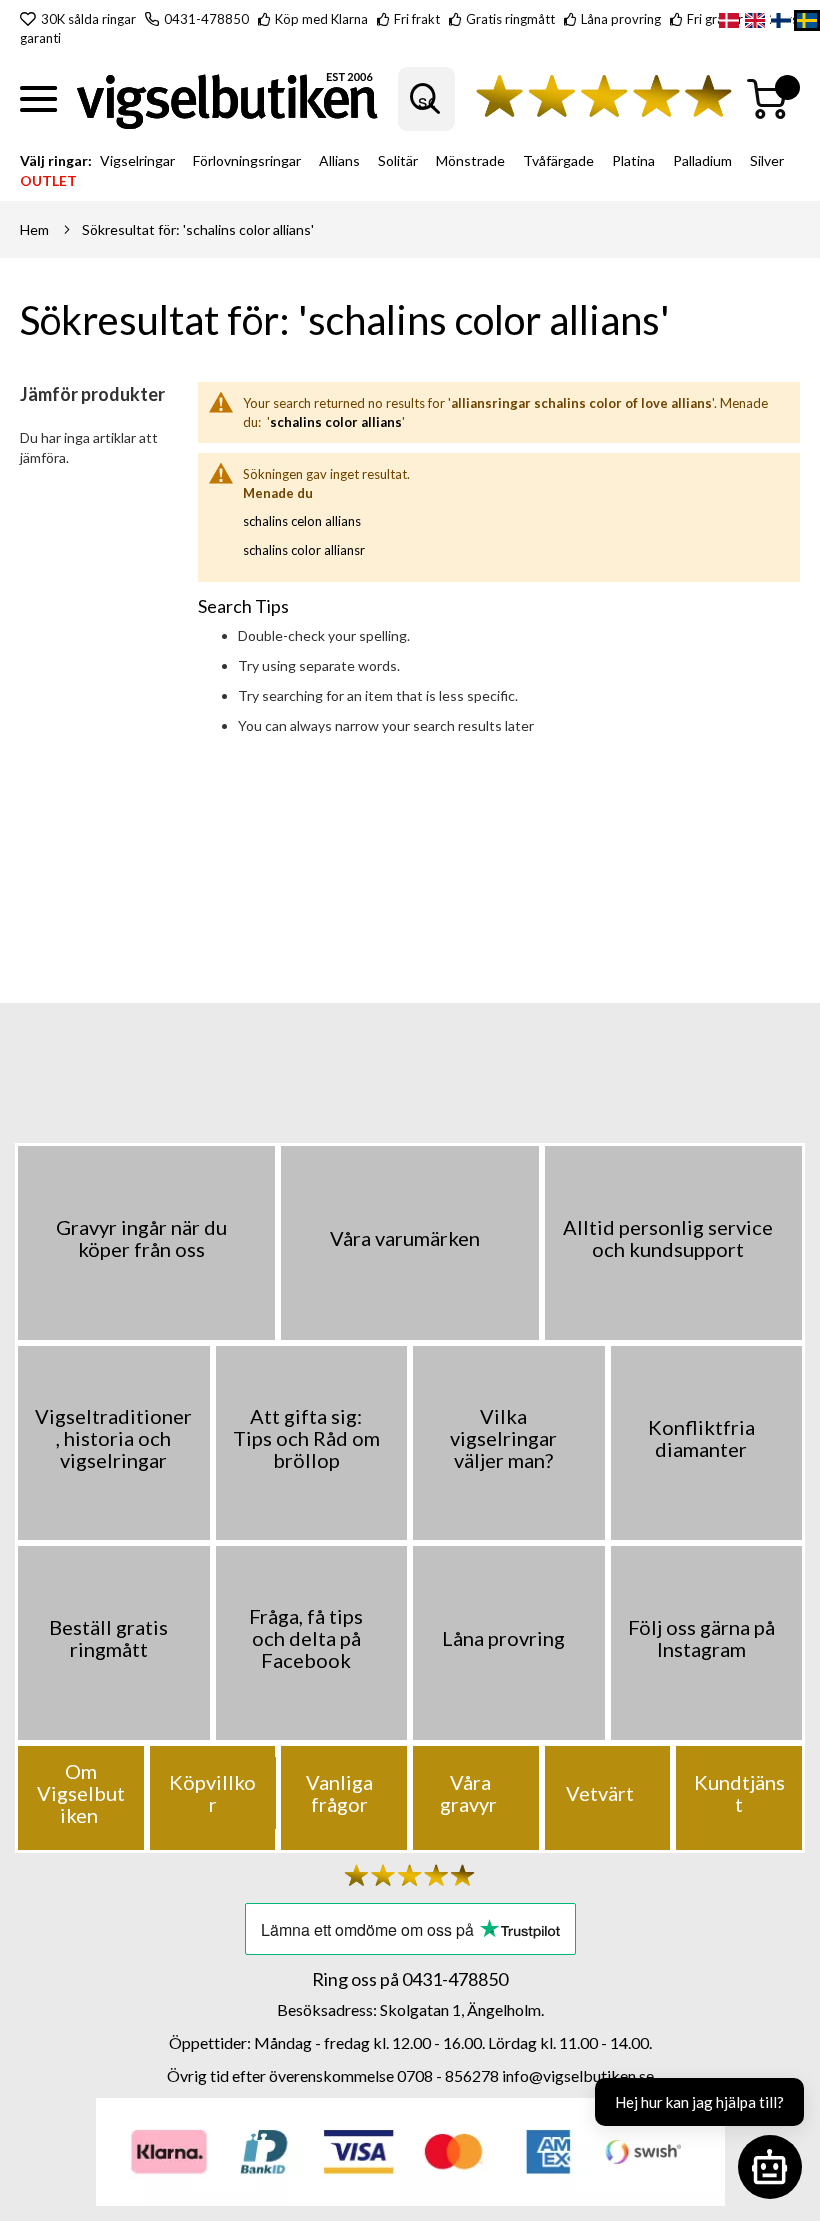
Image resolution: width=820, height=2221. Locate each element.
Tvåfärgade (558, 160)
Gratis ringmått (510, 19)
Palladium (702, 160)
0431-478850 (206, 19)
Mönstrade (470, 160)
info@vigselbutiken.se (578, 2075)
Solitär (398, 160)
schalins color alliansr (304, 550)
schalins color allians (336, 422)
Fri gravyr (715, 19)
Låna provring (621, 19)
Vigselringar (137, 160)
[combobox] (426, 99)
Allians (339, 160)
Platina (633, 160)
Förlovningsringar (247, 160)
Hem (34, 229)
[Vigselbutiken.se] (227, 99)
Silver (767, 160)
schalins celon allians (302, 521)
